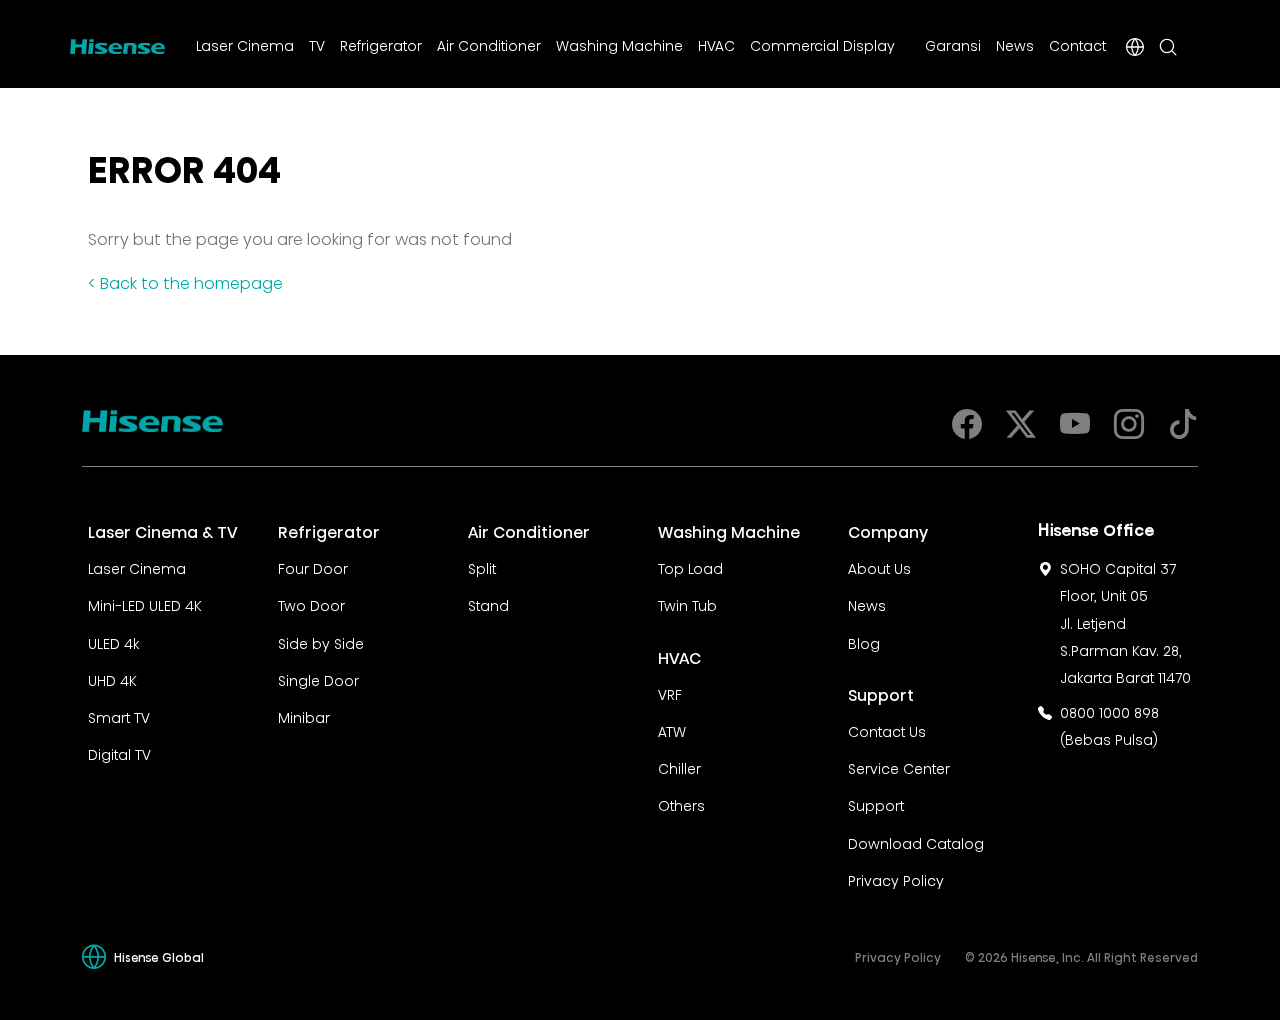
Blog (864, 642)
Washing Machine (619, 44)
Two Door (311, 604)
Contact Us (887, 730)
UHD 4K (112, 679)
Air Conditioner (489, 44)
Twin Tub (687, 604)
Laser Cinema (245, 44)
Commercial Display (822, 44)
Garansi (953, 44)
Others (681, 804)
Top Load (690, 567)
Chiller (679, 767)
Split (482, 567)
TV (317, 44)
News (1015, 44)
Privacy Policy (896, 879)
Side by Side (321, 642)
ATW (672, 730)
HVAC (716, 44)
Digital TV (119, 753)
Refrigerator (381, 44)
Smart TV (119, 716)
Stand (488, 604)
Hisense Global (159, 956)
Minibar (304, 716)
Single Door (318, 679)
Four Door (313, 567)
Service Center (899, 767)
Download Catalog (916, 842)
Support (876, 804)
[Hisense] (117, 43)
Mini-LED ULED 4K (145, 604)
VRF (670, 693)
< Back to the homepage (185, 281)
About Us (879, 567)
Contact (1077, 44)
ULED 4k (113, 642)
